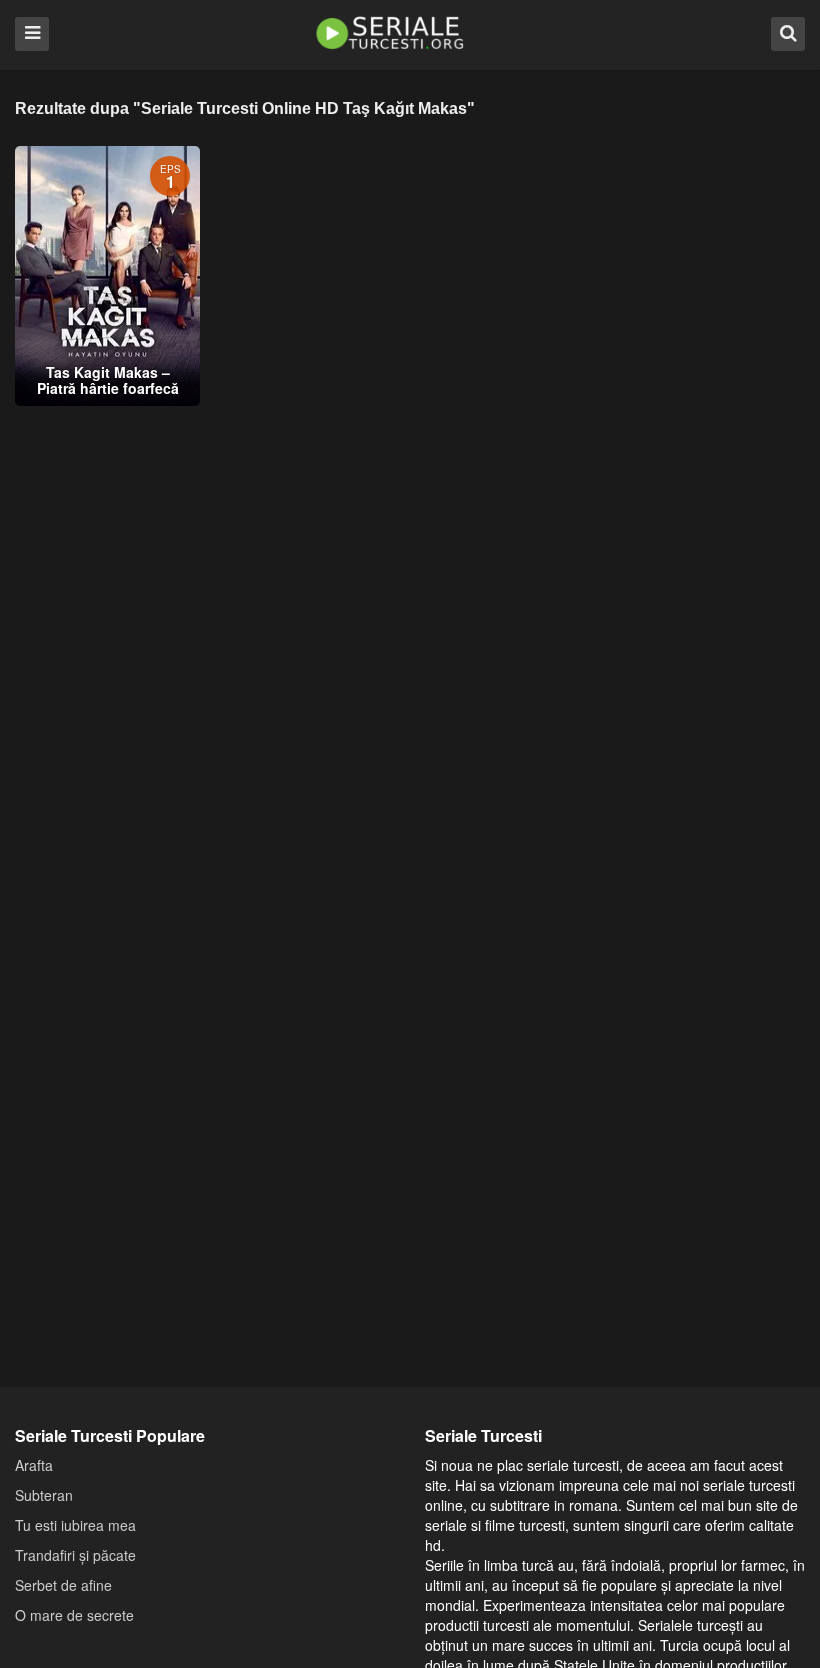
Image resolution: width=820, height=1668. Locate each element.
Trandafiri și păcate (75, 1555)
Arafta (34, 1465)
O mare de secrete (74, 1615)
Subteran (44, 1495)
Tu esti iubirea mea (75, 1525)
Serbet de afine (63, 1585)
